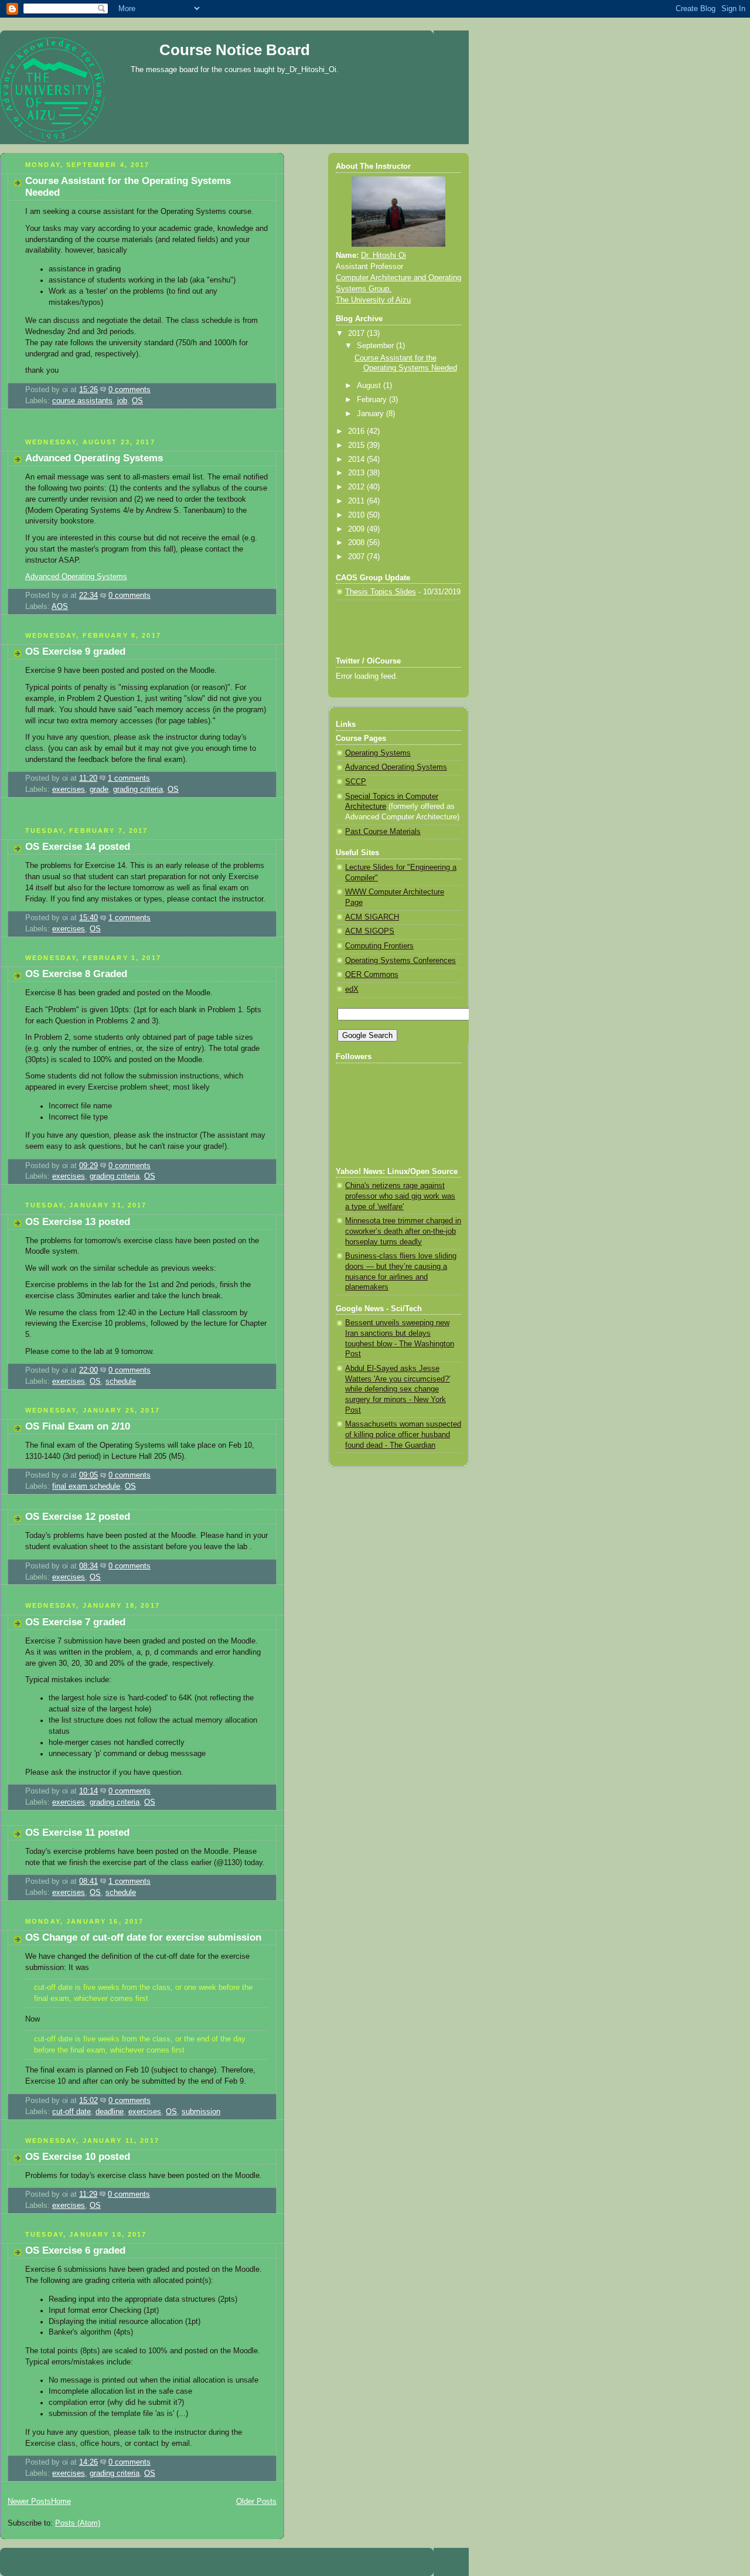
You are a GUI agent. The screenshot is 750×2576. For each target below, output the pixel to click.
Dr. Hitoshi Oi (383, 256)
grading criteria (138, 790)
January (371, 414)
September (376, 346)
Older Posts (256, 2502)
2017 (357, 334)
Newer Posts (29, 2502)
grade (99, 790)
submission (201, 2112)
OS (137, 401)
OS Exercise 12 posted (78, 1517)
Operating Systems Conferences (400, 961)
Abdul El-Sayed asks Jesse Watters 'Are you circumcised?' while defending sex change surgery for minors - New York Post (398, 1389)
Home (61, 2502)
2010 (357, 515)
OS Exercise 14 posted (78, 847)
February (373, 400)
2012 (357, 487)
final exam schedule (86, 1486)
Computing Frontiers (379, 946)
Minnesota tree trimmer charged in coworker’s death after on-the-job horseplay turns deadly (403, 1231)
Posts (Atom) (78, 2523)
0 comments (129, 390)
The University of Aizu (373, 300)
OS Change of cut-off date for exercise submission (143, 1937)
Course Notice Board (235, 50)
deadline (110, 2112)
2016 (357, 431)
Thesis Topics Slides (381, 592)
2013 (357, 473)
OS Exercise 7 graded (75, 1622)
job (122, 401)
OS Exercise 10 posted (78, 2157)
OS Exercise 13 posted (78, 1222)
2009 (357, 529)
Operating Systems (378, 753)
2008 (357, 543)
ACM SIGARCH (372, 917)
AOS (60, 607)
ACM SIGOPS (370, 931)
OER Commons (372, 975)
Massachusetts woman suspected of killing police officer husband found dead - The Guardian (403, 1435)
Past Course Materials (383, 832)
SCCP (356, 782)
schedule (121, 1381)
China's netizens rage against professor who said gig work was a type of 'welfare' (400, 1196)
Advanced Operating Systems (94, 458)
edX (352, 989)
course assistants (82, 401)
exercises (69, 790)
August (370, 386)
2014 (357, 460)
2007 (357, 557)
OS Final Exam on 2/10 (78, 1426)
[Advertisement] (137, 428)
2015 (357, 445)
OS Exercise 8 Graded (76, 974)
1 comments (129, 778)
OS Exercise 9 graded (75, 651)
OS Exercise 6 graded (75, 2250)
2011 (357, 501)
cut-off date (71, 2112)
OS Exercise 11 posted (77, 1833)
